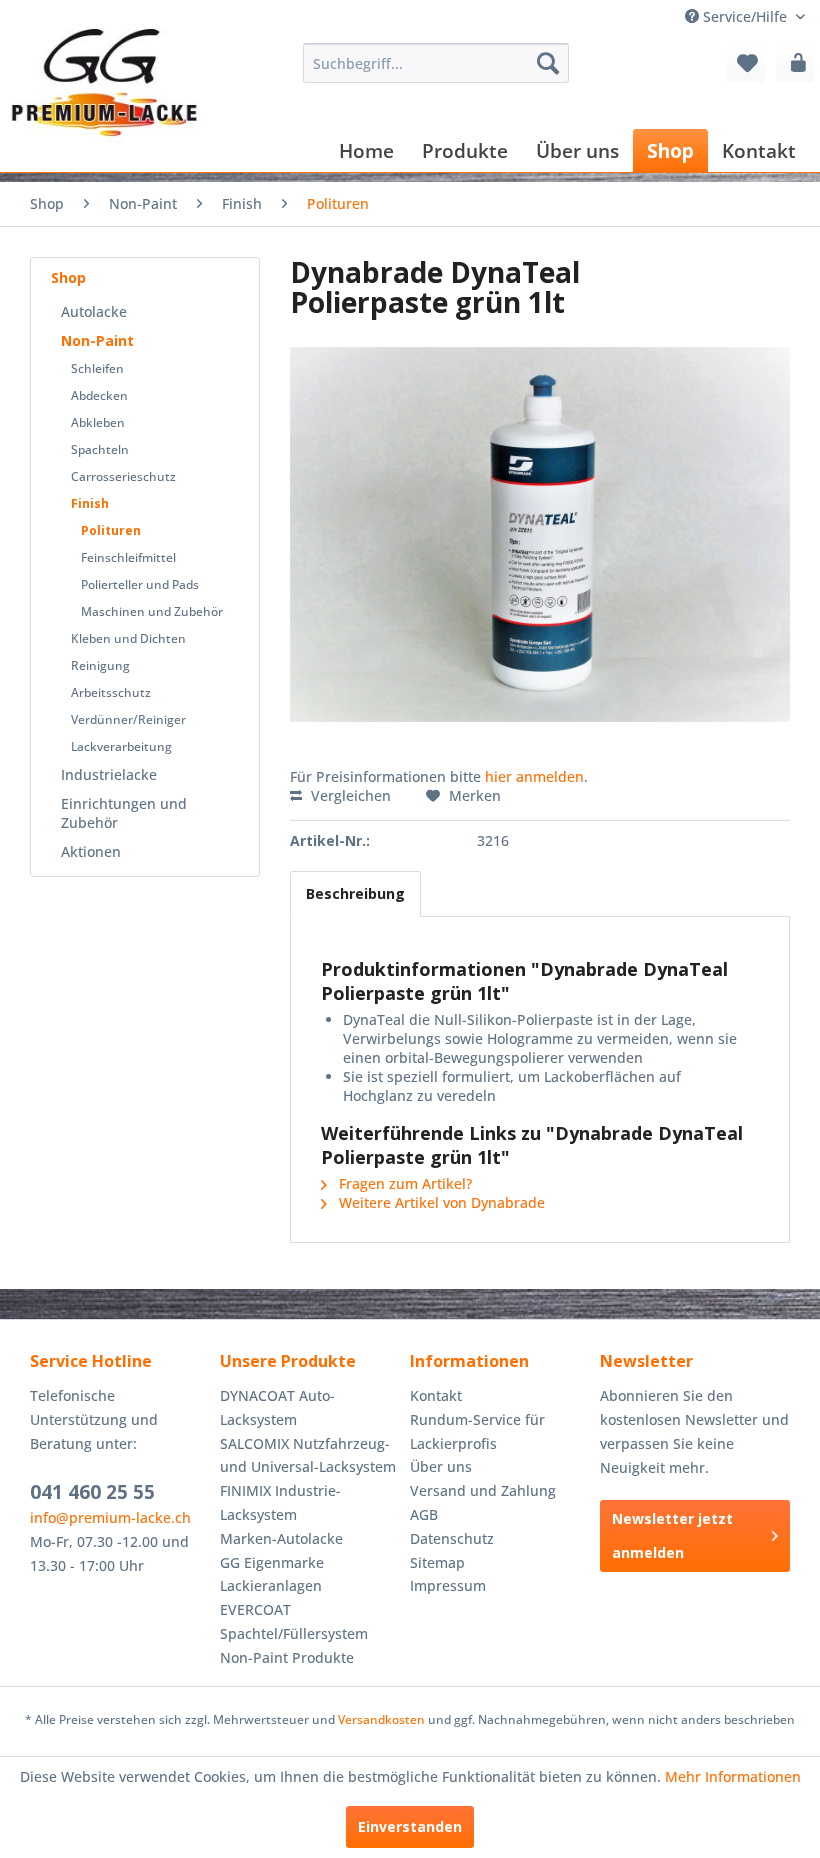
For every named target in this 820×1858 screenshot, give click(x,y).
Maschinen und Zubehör (152, 611)
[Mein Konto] (795, 63)
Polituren (111, 530)
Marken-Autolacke (281, 1538)
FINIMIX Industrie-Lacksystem (280, 1502)
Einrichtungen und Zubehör (124, 813)
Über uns (441, 1466)
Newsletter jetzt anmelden (672, 1535)
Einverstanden (410, 1826)
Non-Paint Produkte (287, 1657)
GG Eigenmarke (272, 1562)
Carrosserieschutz (123, 476)
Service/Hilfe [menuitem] (745, 16)
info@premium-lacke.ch (110, 1517)
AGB (424, 1514)
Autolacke (94, 311)
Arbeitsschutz (111, 692)
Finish (90, 503)
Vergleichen (349, 795)
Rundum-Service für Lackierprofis (477, 1431)
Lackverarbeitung (121, 746)
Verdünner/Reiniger (128, 719)
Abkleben (98, 422)
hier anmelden (534, 776)
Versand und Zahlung (483, 1490)
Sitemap (437, 1562)
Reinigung (100, 665)
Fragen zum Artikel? (403, 1183)
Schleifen (97, 368)
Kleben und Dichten (128, 638)
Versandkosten (381, 1719)
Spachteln (100, 449)
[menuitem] (436, 63)
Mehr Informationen (733, 1776)
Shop (68, 277)
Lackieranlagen (271, 1585)
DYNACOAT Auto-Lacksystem (277, 1407)
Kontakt (436, 1395)
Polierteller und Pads (140, 584)
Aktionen (91, 851)
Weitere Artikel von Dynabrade (440, 1202)
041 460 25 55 (92, 1492)
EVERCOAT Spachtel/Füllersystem (294, 1621)
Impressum (448, 1585)
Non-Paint (97, 340)
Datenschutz (452, 1538)
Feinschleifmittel (128, 557)
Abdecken (99, 395)
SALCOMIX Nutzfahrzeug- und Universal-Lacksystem (308, 1455)
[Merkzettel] (746, 63)
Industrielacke (109, 774)
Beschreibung (355, 893)
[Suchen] (548, 63)
